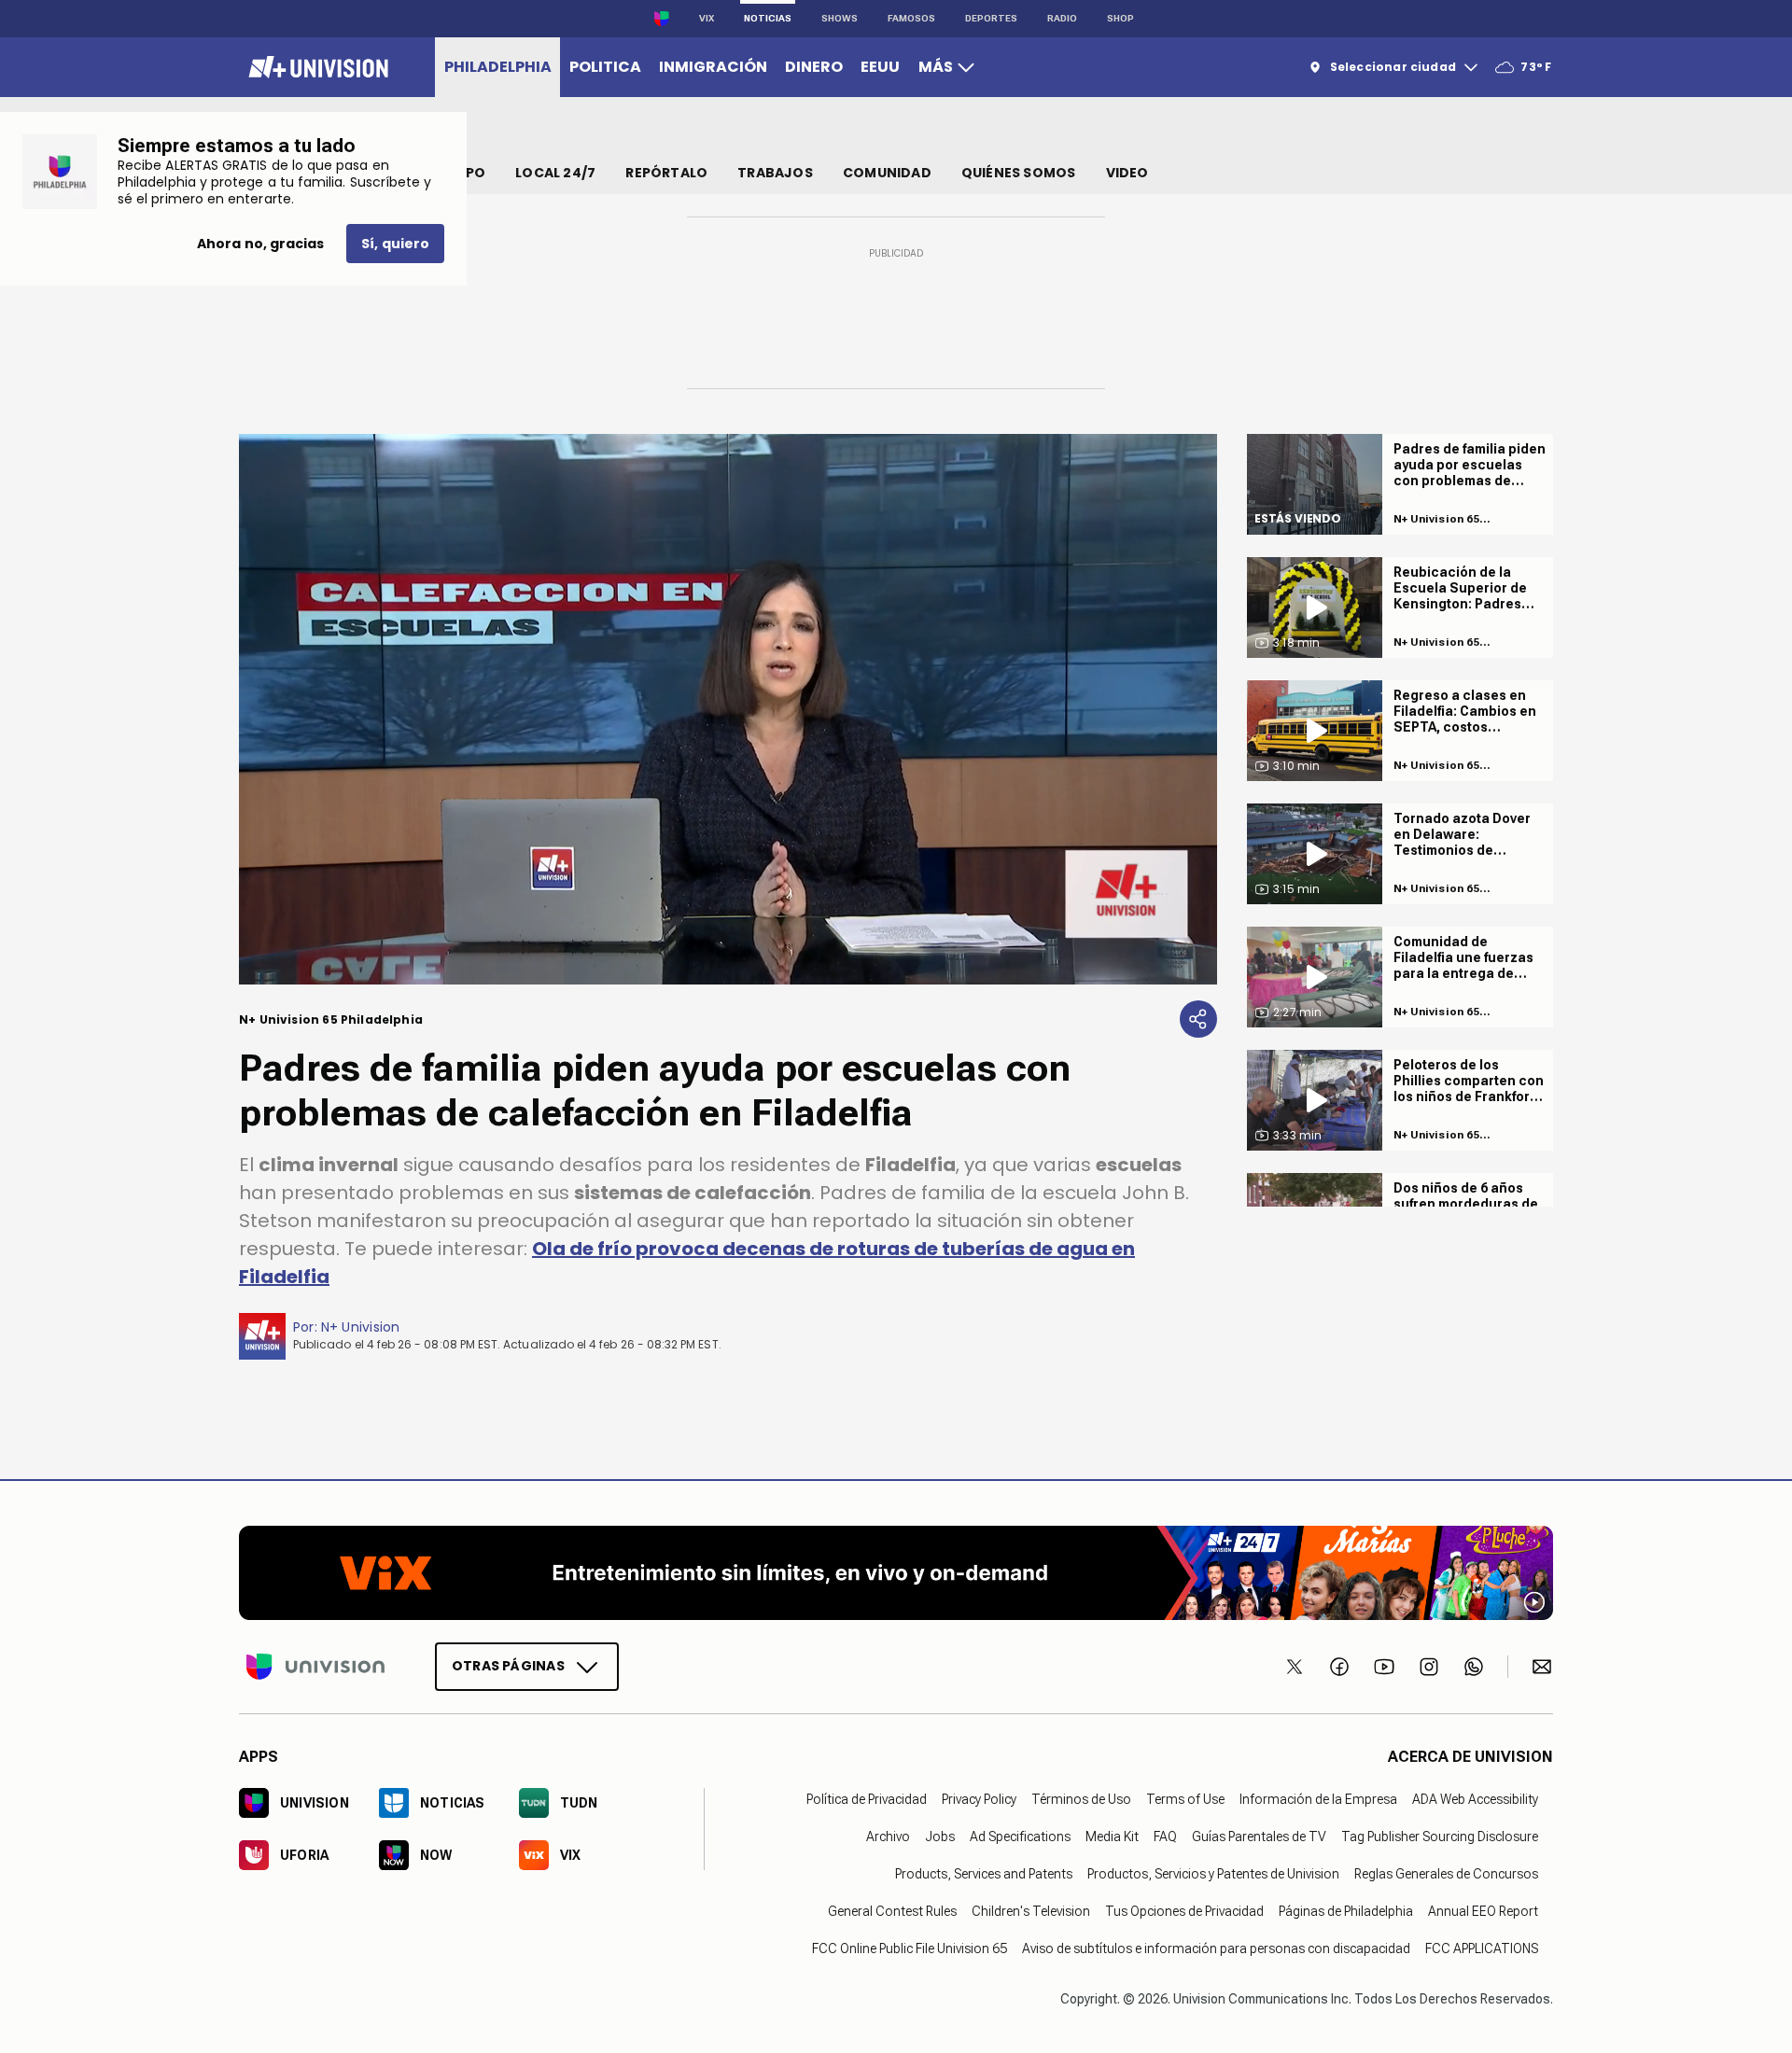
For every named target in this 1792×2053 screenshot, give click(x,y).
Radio (1062, 18)
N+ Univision (361, 1327)
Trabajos (775, 173)
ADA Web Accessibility (1475, 1798)
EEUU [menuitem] (880, 67)
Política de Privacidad (867, 1798)
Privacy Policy (979, 1798)
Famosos (911, 18)
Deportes (991, 18)
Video (1127, 173)
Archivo (888, 1836)
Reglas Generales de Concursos (1446, 1873)
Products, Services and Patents (984, 1873)
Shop (1120, 18)
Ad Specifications (1020, 1836)
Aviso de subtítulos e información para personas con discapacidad (1216, 1948)
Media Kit (1112, 1836)
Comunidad (887, 173)
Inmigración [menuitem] (713, 67)
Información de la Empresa (1318, 1798)
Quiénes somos (1019, 173)
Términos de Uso (1081, 1798)
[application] (728, 709)
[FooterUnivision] (315, 1666)
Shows (840, 18)
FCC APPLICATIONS (1482, 1948)
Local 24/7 (555, 173)
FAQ (1165, 1836)
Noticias (768, 18)
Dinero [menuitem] (814, 67)
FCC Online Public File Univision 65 (910, 1948)
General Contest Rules (892, 1910)
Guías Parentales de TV (1259, 1836)
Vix (707, 18)
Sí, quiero (395, 244)
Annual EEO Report (1483, 1910)
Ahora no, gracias (260, 244)
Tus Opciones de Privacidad (1184, 1910)
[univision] (316, 67)
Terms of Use (1185, 1798)
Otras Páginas (508, 1665)
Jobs (940, 1836)
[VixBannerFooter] (896, 1573)
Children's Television (1031, 1910)
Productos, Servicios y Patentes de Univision (1213, 1873)
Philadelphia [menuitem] (498, 67)
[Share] (1198, 1019)
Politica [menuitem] (605, 67)
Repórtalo (666, 173)
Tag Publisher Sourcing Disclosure (1440, 1836)
